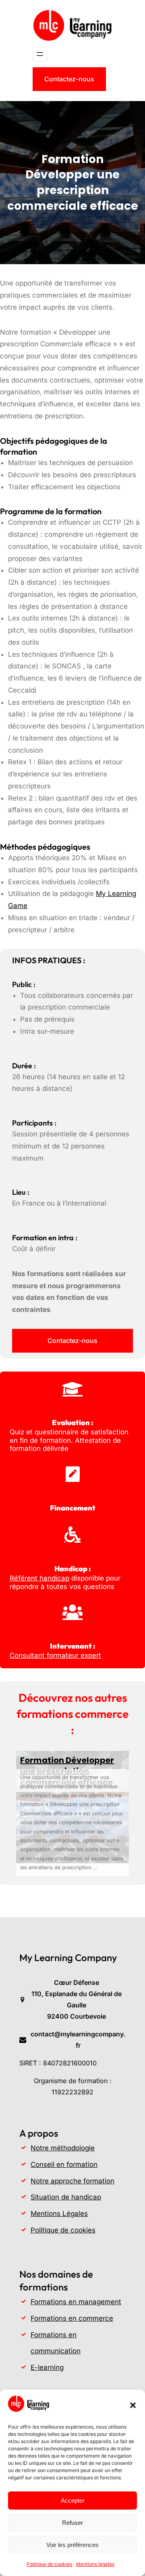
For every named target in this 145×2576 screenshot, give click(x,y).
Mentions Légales (59, 2214)
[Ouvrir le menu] (40, 54)
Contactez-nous (69, 79)
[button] (133, 2405)
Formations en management (76, 2302)
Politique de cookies (49, 2564)
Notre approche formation (72, 2181)
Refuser (72, 2523)
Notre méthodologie (63, 2148)
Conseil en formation (64, 2164)
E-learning (47, 2367)
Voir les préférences (72, 2545)
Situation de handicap (66, 2197)
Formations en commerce (72, 2318)
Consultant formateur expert (55, 1655)
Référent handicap (39, 1578)
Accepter (73, 2500)
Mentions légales (95, 2564)
